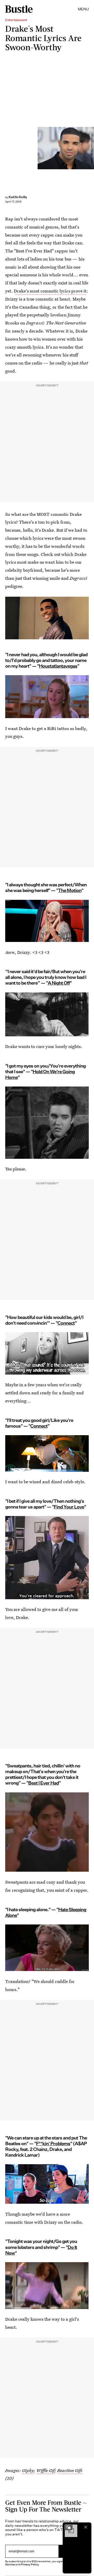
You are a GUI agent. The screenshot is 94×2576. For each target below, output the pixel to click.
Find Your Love (69, 1507)
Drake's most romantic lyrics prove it (50, 291)
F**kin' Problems (53, 2144)
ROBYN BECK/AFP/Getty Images (92, 148)
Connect (66, 1323)
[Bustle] (19, 9)
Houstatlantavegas (58, 666)
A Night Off (59, 983)
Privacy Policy (30, 2564)
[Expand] (68, 2527)
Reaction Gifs (70, 2470)
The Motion (70, 890)
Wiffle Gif (45, 2470)
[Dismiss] (86, 2527)
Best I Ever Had (43, 1783)
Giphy (28, 2470)
